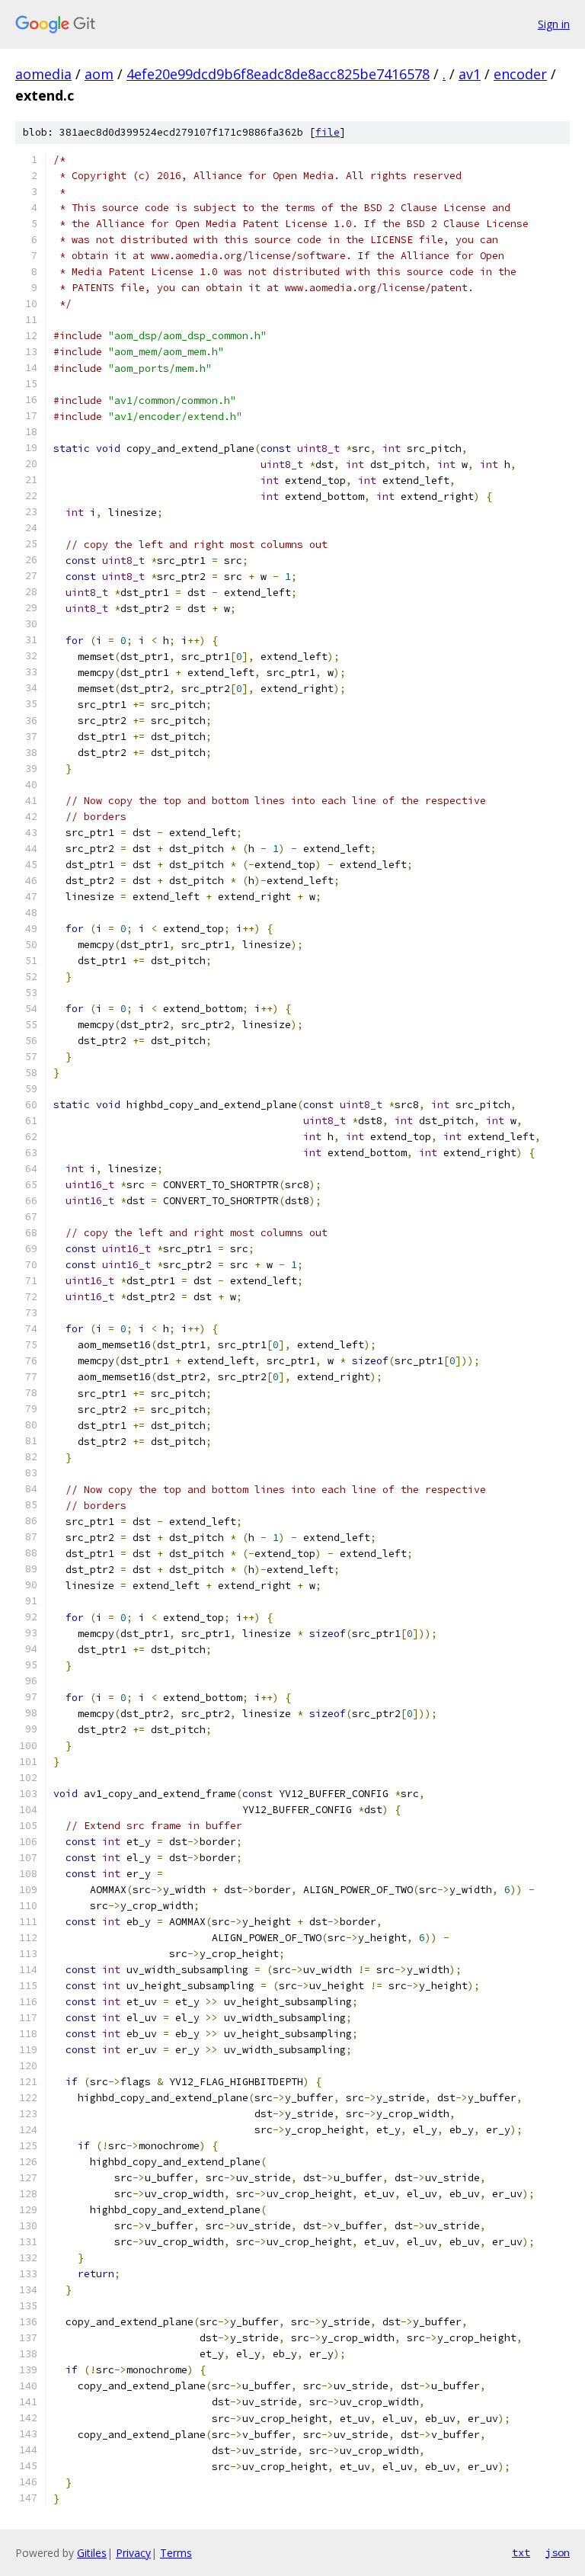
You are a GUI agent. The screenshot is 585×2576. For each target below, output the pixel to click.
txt (521, 2552)
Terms (176, 2553)
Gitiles (92, 2553)
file (328, 132)
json (558, 2552)
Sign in (554, 24)
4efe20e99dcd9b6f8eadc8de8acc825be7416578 (278, 74)
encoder (520, 74)
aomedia (43, 74)
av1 (470, 74)
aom (99, 74)
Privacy (133, 2553)
